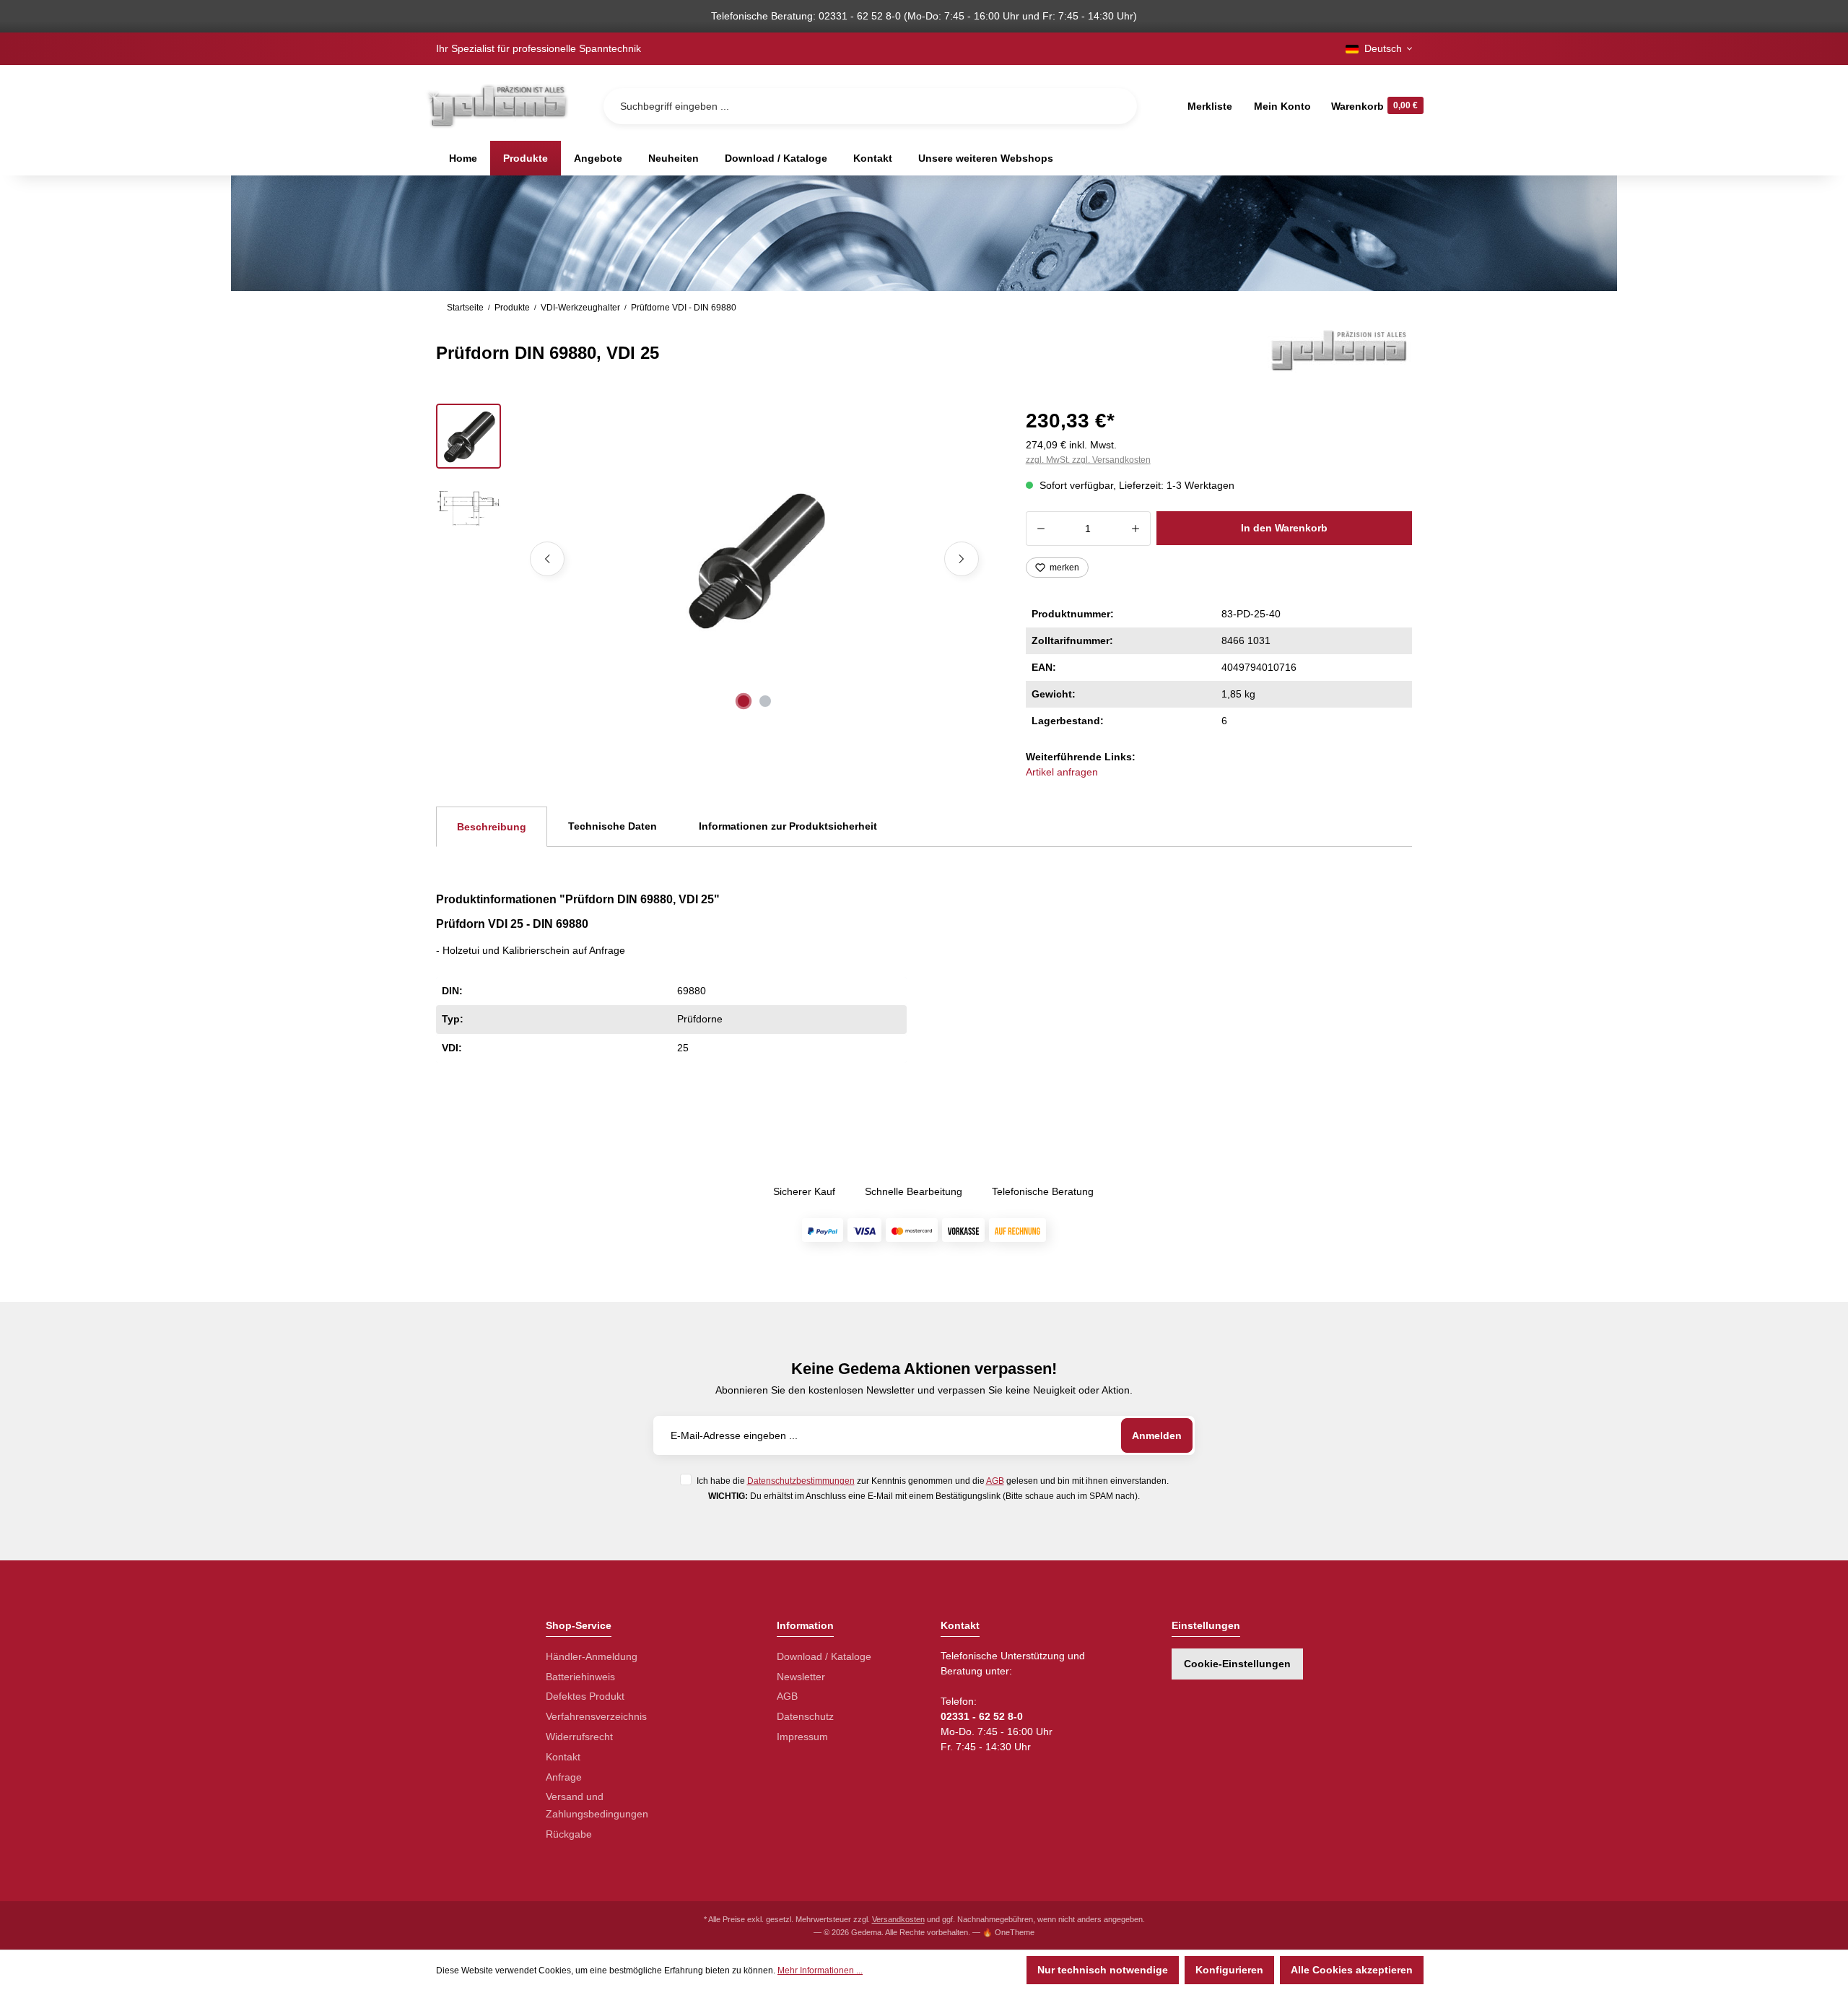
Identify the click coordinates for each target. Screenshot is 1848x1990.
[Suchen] (1115, 106)
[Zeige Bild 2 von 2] (765, 701)
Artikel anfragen (1062, 772)
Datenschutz (805, 1716)
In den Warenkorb (1284, 528)
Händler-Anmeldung (592, 1656)
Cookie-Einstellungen (1237, 1664)
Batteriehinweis (580, 1677)
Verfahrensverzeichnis (596, 1716)
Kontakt (563, 1757)
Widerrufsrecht (579, 1737)
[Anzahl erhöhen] (1136, 529)
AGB (995, 1481)
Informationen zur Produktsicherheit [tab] (788, 826)
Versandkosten (898, 1919)
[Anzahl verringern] (1041, 529)
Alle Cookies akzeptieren (1352, 1970)
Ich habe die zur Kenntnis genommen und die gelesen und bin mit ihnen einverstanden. (933, 1481)
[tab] (492, 827)
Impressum (802, 1737)
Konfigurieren (1229, 1970)
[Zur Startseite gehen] (497, 106)
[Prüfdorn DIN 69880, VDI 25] (754, 559)
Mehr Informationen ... (820, 1971)
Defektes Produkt (585, 1696)
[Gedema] (1340, 349)
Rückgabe (569, 1834)
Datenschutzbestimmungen (801, 1481)
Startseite (465, 308)
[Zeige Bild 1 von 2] (744, 701)
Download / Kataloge (824, 1656)
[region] (714, 559)
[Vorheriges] (547, 559)
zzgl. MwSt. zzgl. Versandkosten (1088, 460)
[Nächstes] (962, 559)
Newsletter (801, 1677)
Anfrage (564, 1777)
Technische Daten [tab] (613, 826)
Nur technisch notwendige (1103, 1970)
